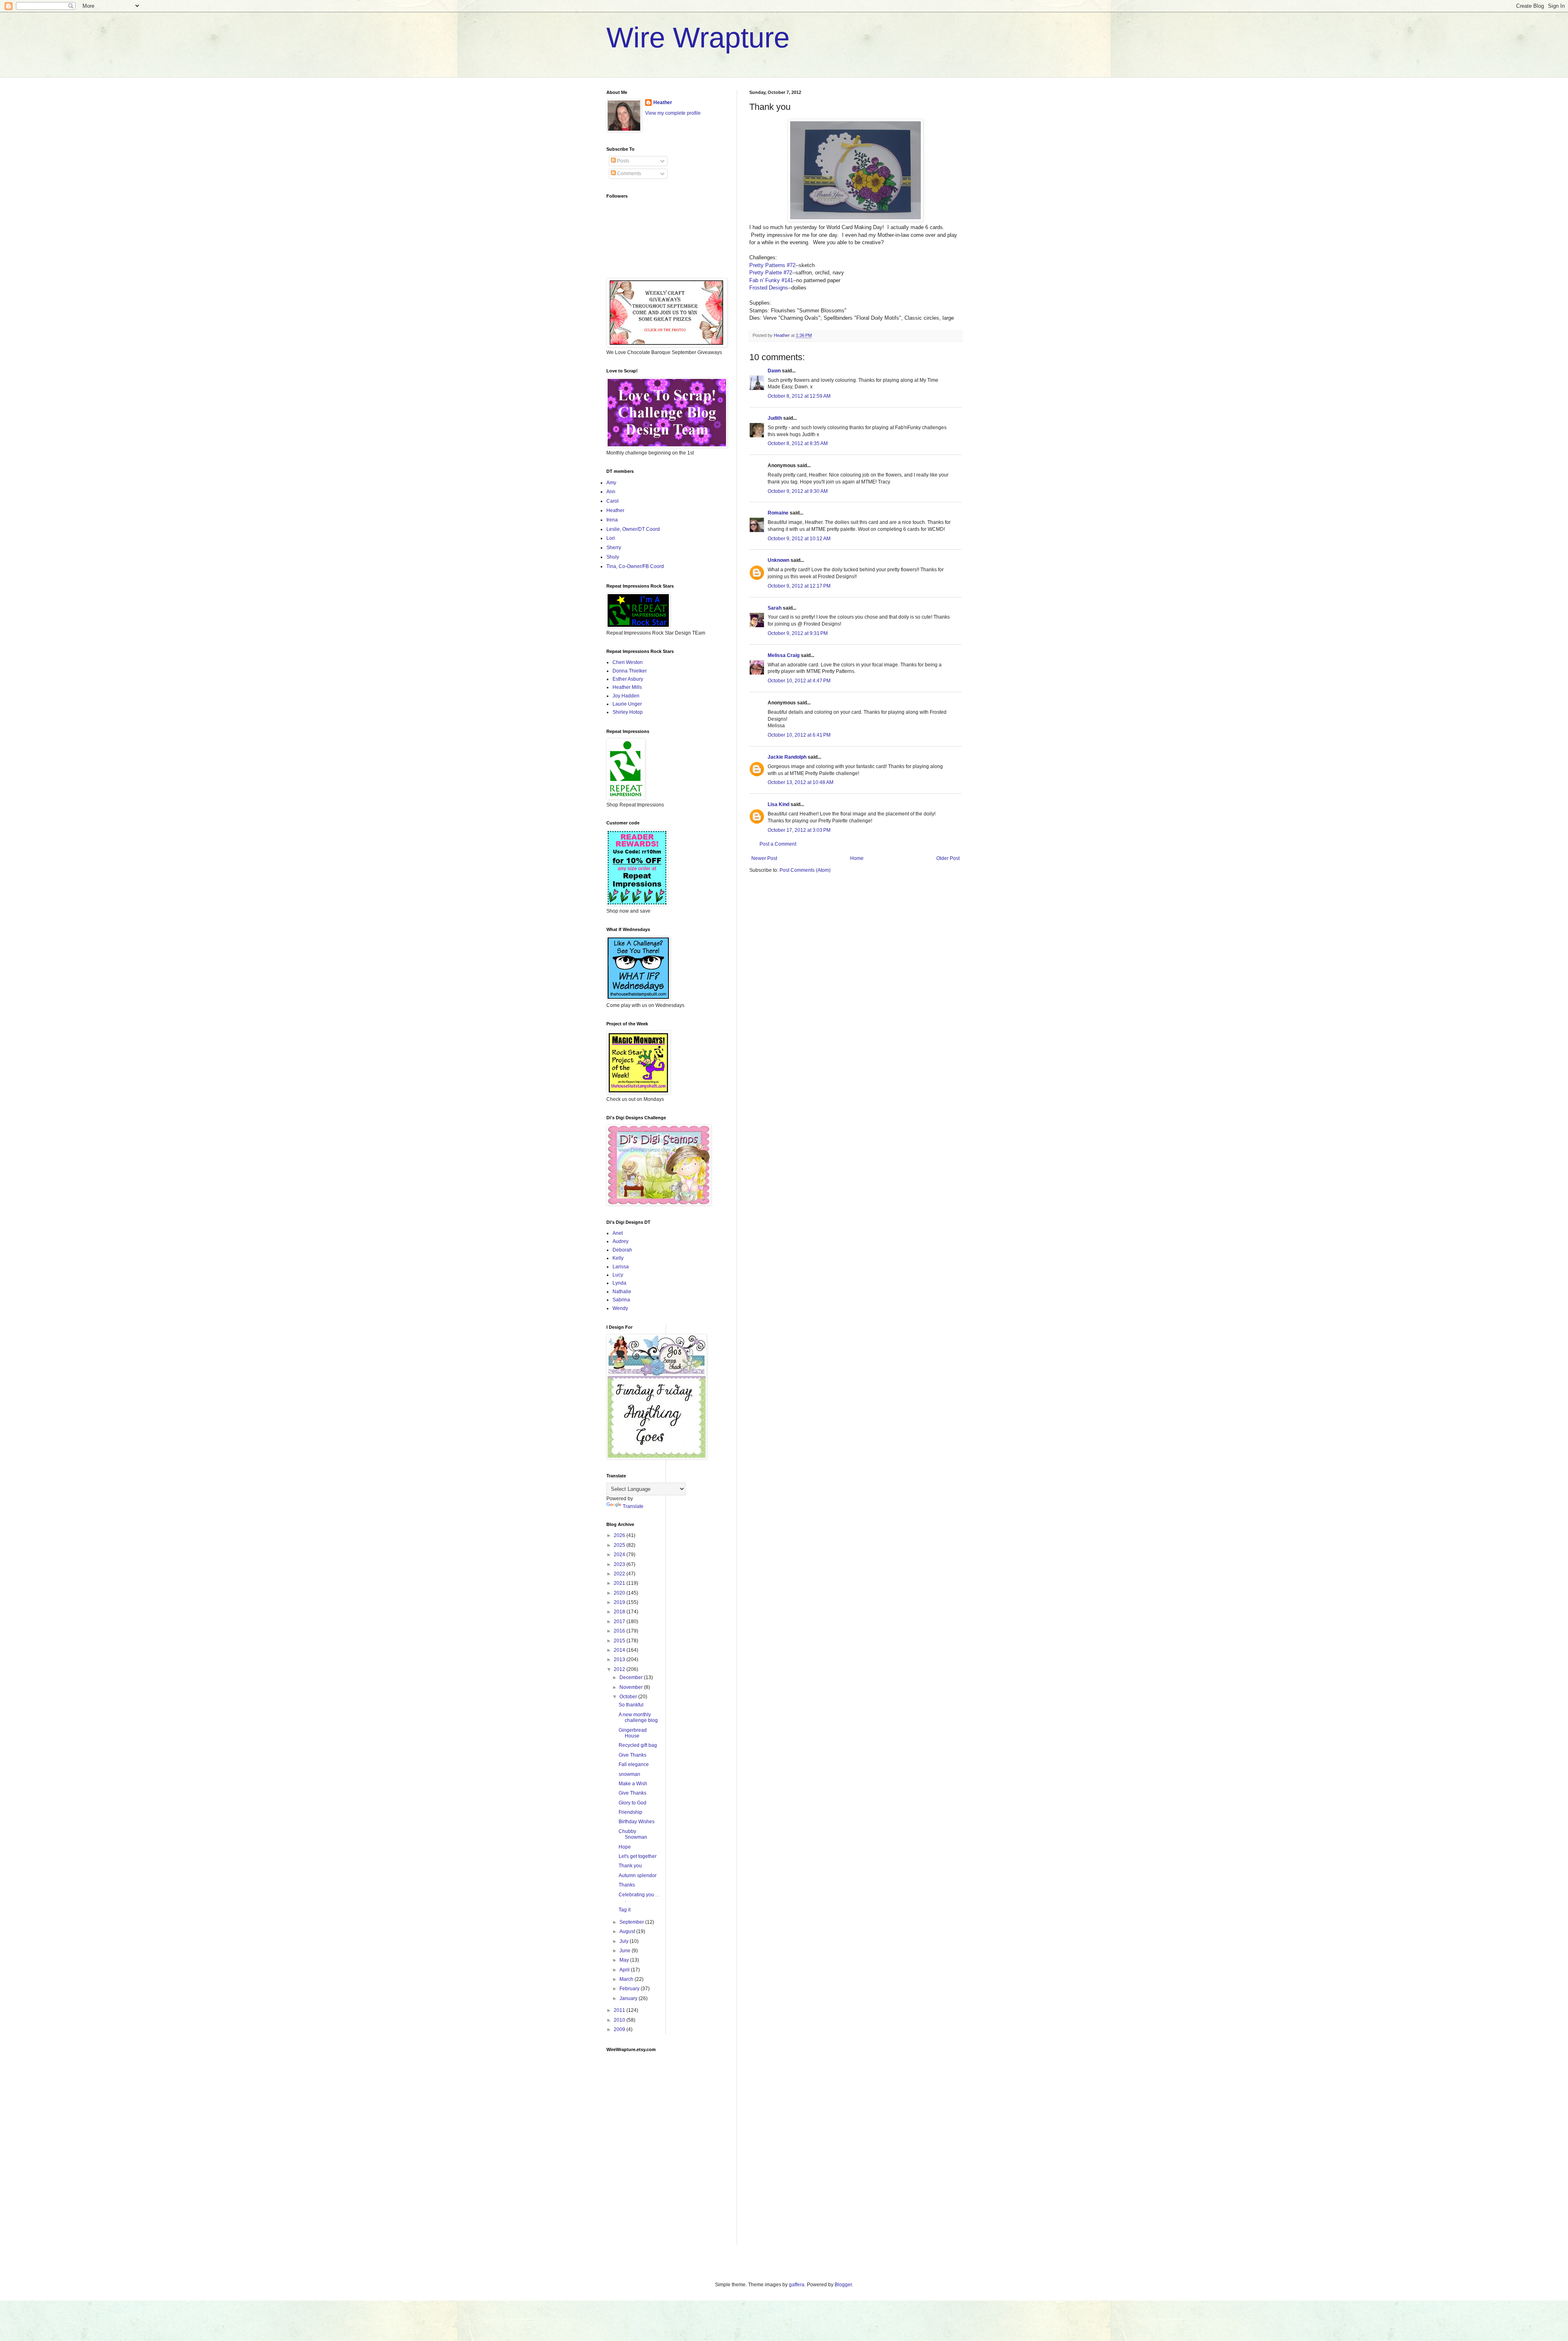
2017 (620, 1622)
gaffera (797, 2285)
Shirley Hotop (628, 712)
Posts (623, 161)
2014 (620, 1650)
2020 (620, 1593)
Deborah (622, 1250)
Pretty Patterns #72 (772, 265)
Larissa (621, 1267)
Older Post (948, 858)
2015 (620, 1641)
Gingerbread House (633, 1733)
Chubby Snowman (633, 1834)
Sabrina (621, 1300)
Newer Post (764, 858)
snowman (629, 1774)
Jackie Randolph (787, 757)
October (629, 1697)
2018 (620, 1612)
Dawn (774, 371)
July (625, 1941)
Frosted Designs (769, 288)
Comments (628, 174)
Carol (612, 501)
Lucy (618, 1275)
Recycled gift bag (638, 1745)
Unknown (778, 560)
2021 (620, 1583)
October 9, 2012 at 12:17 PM (799, 586)
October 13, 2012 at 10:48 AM (801, 782)
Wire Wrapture (698, 38)
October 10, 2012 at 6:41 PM (799, 735)
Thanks (627, 1885)
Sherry (614, 548)
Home (857, 858)
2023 (620, 1564)
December (632, 1677)
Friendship (630, 1812)
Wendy (620, 1308)
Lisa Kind (778, 804)
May (625, 1960)
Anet (618, 1233)
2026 (620, 1535)
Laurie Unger (627, 704)
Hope (625, 1847)
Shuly (613, 557)
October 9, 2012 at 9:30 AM (798, 491)
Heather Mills (627, 687)
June (626, 1951)
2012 (620, 1669)
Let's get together (638, 1856)
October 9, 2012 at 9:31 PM (798, 633)
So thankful (631, 1705)
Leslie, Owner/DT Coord (633, 529)
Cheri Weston (628, 662)
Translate (633, 1506)
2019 (620, 1602)
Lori (611, 538)
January (629, 1998)
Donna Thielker (630, 671)
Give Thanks (633, 1755)
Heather (663, 102)
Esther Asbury (628, 679)
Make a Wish (633, 1784)
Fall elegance (634, 1764)
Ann (611, 492)
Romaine (778, 513)
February (630, 1989)
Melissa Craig (784, 655)
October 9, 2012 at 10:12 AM (799, 539)
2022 (620, 1574)
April (625, 1970)
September (632, 1922)
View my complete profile (673, 113)
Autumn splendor (638, 1875)
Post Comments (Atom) (805, 870)
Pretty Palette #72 (771, 273)
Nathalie (622, 1292)
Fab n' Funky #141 (771, 280)
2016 (620, 1631)
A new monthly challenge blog (638, 1717)
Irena (612, 520)
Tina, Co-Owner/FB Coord (635, 566)
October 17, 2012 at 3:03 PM (799, 830)
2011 (620, 2010)
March (627, 1979)
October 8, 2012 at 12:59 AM (799, 396)
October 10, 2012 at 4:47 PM (799, 681)
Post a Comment (778, 844)
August (628, 1931)
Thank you (630, 1866)
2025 (620, 1545)
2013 (620, 1659)
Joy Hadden (626, 696)
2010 (620, 2020)
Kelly (618, 1258)
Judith (775, 418)
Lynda (619, 1283)
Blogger (843, 2285)
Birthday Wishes (637, 1822)
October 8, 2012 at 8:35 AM (798, 443)
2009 (620, 2029)
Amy (611, 483)
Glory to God (633, 1803)
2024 (620, 1555)
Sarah (775, 608)
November (632, 1687)
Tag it (625, 1910)
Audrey (620, 1241)
